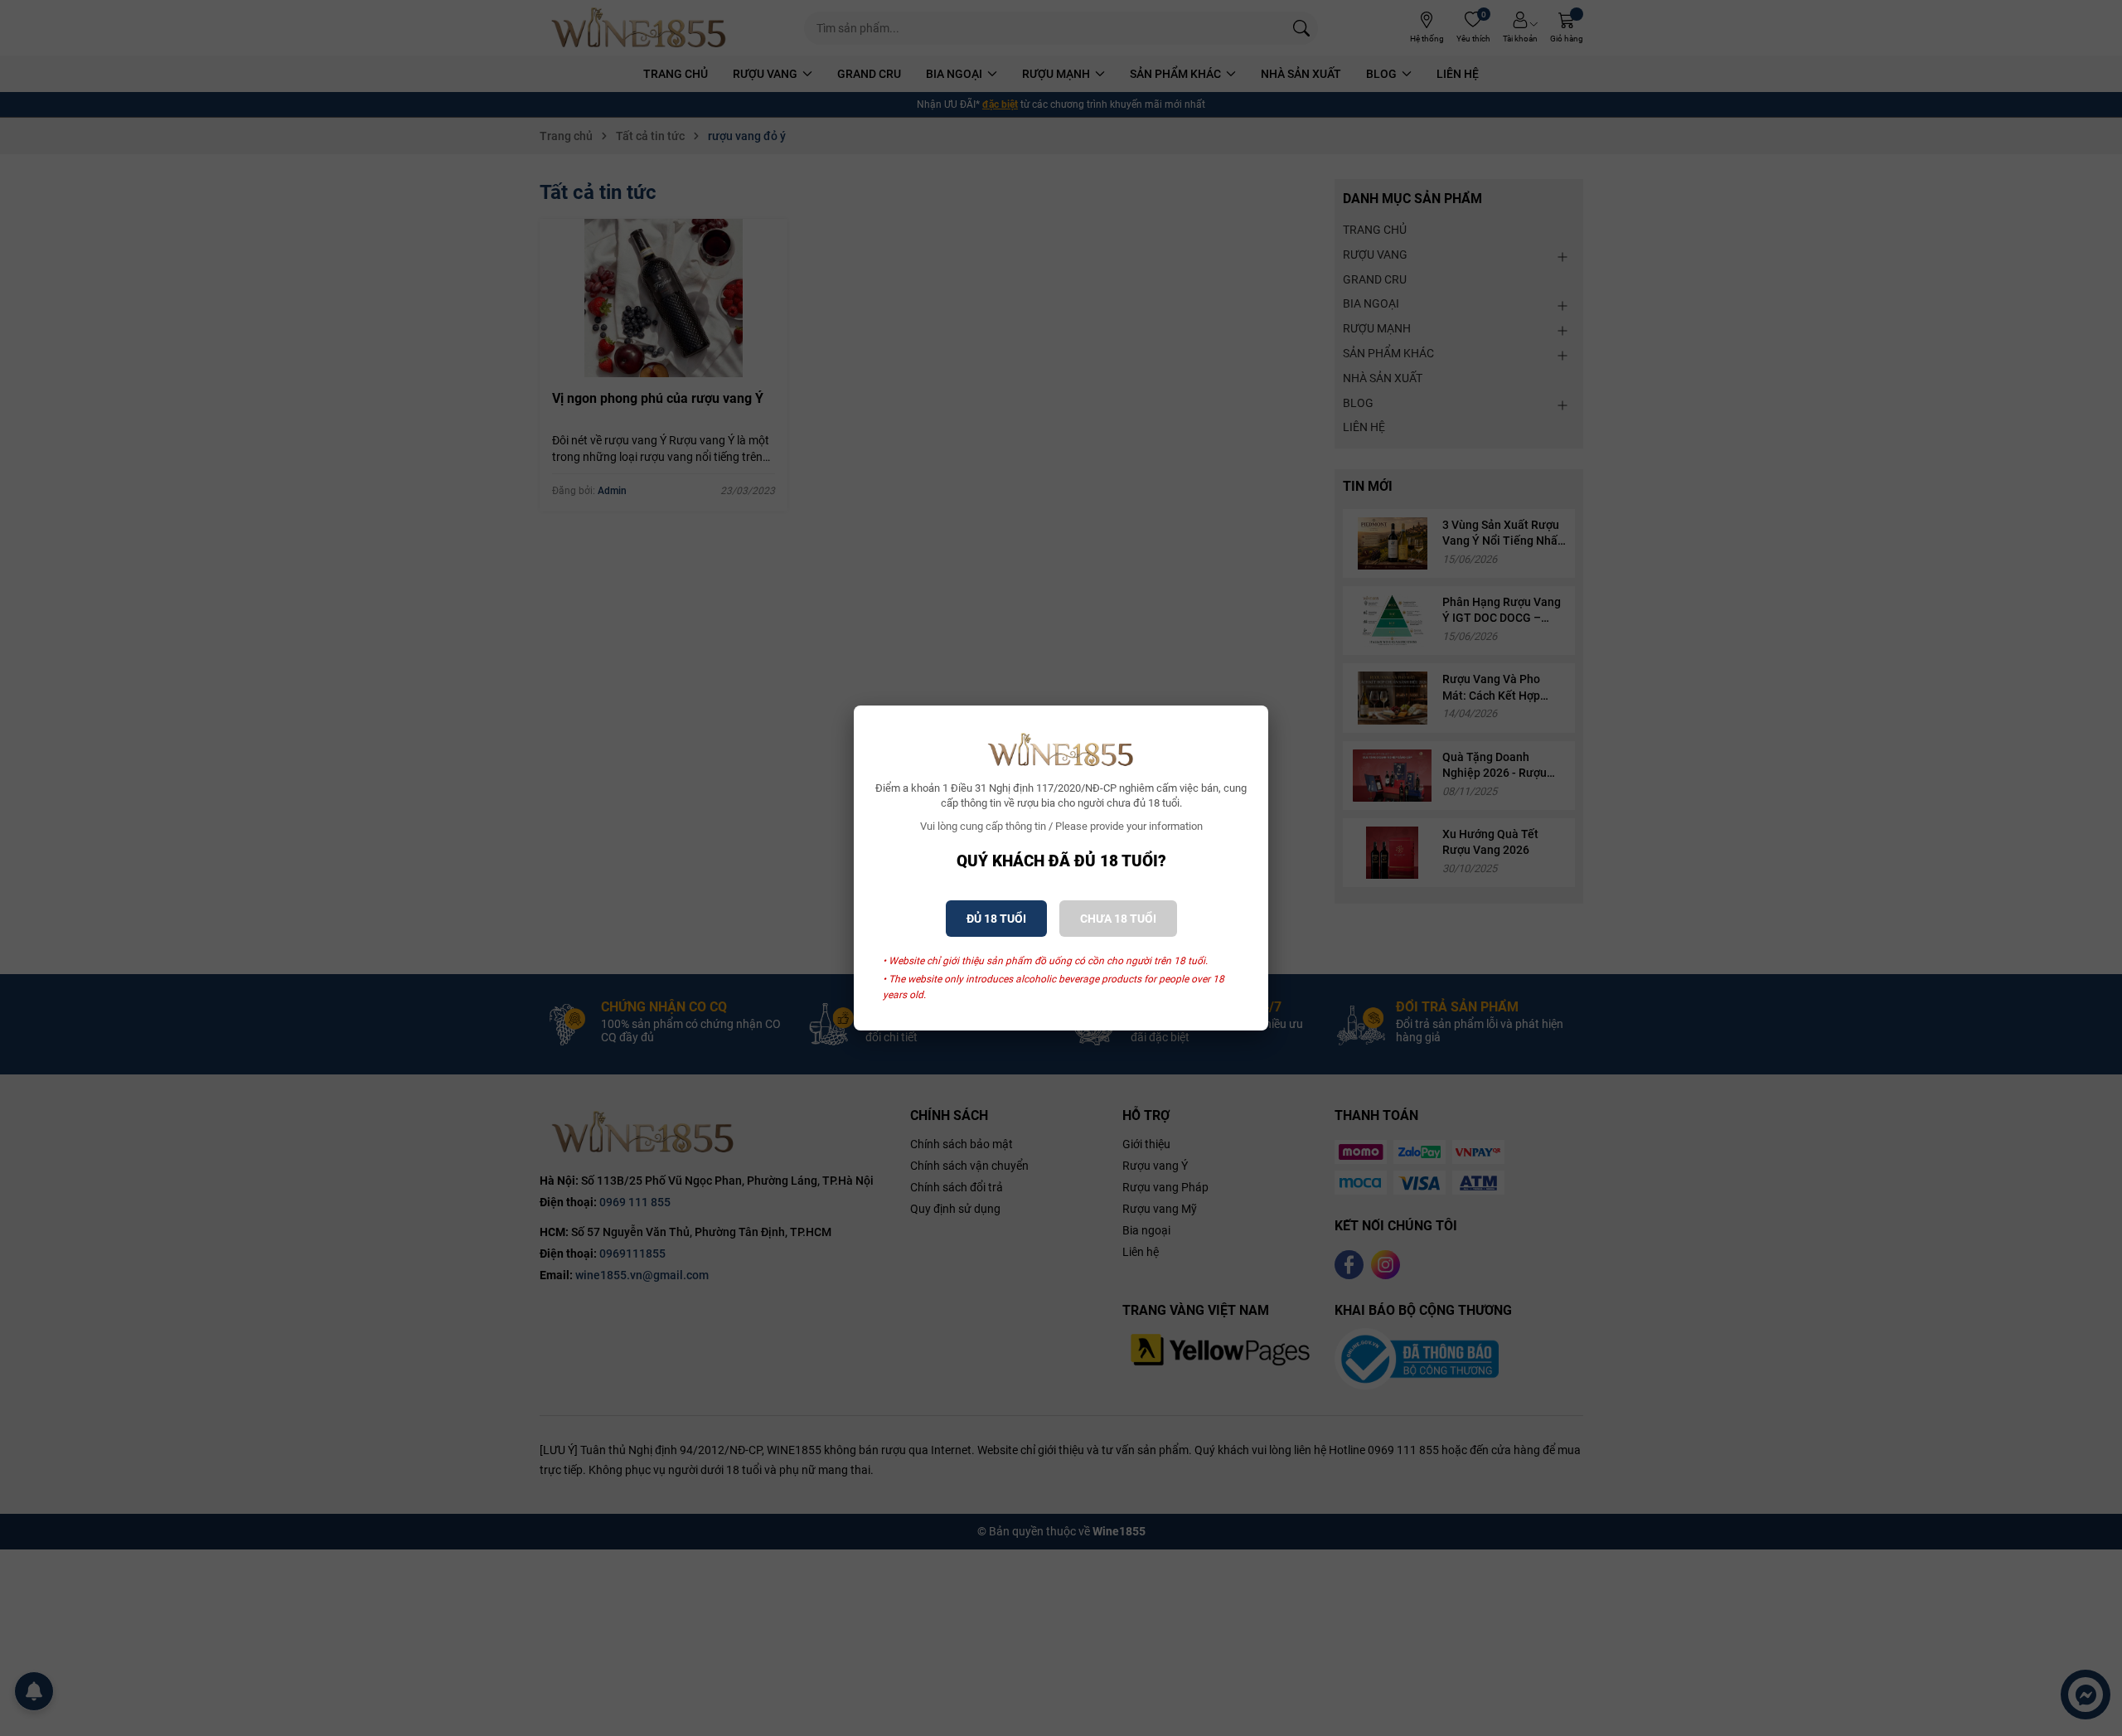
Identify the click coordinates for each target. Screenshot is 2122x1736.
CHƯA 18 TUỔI (1118, 919)
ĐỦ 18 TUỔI (996, 919)
